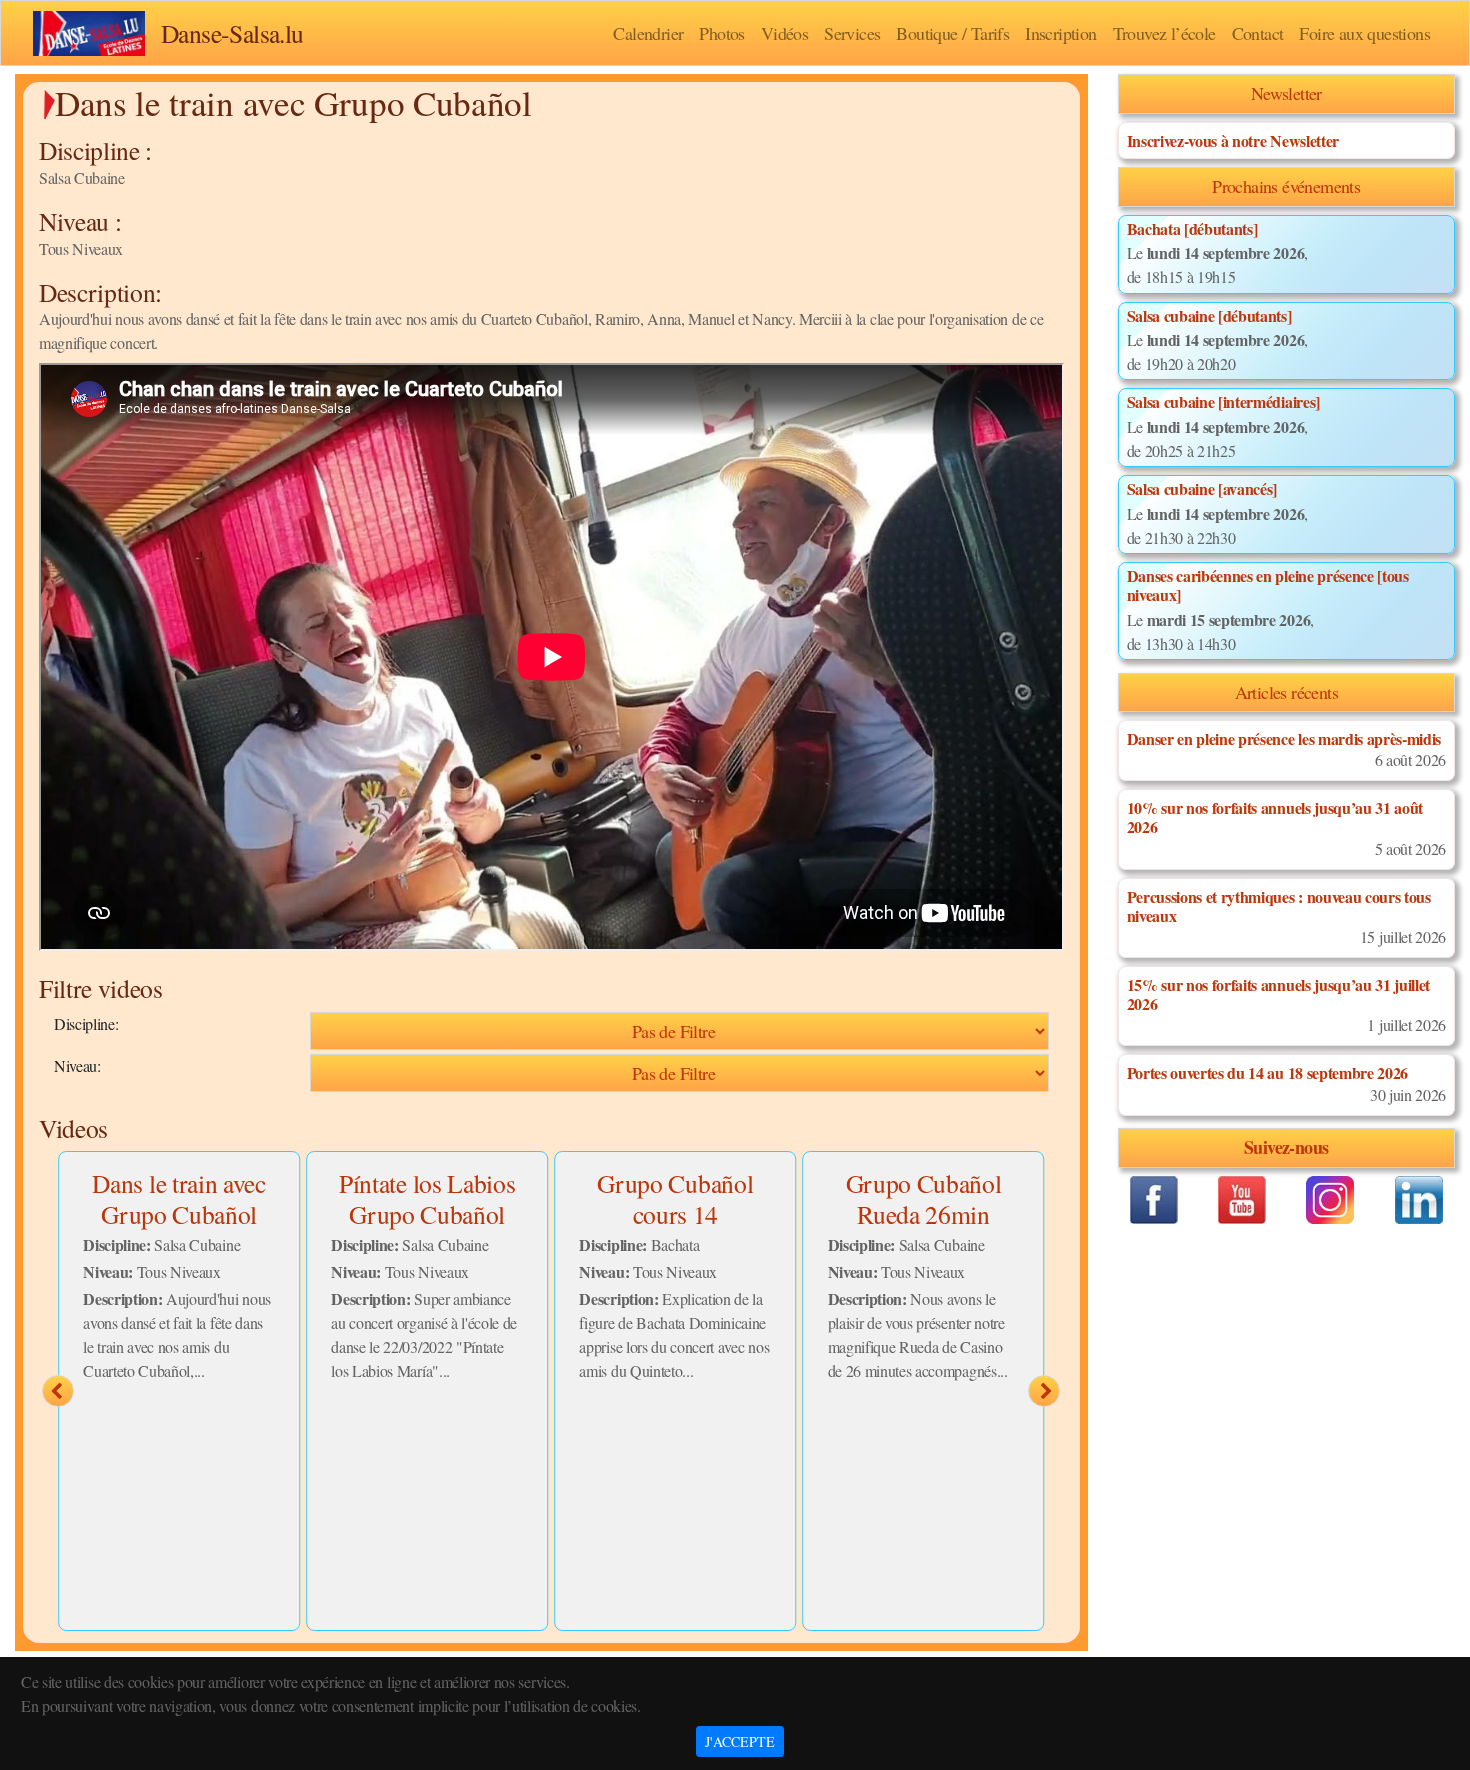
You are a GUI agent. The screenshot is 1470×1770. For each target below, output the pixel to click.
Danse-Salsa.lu (232, 33)
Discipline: (86, 1023)
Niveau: (77, 1065)
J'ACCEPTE (740, 1741)
